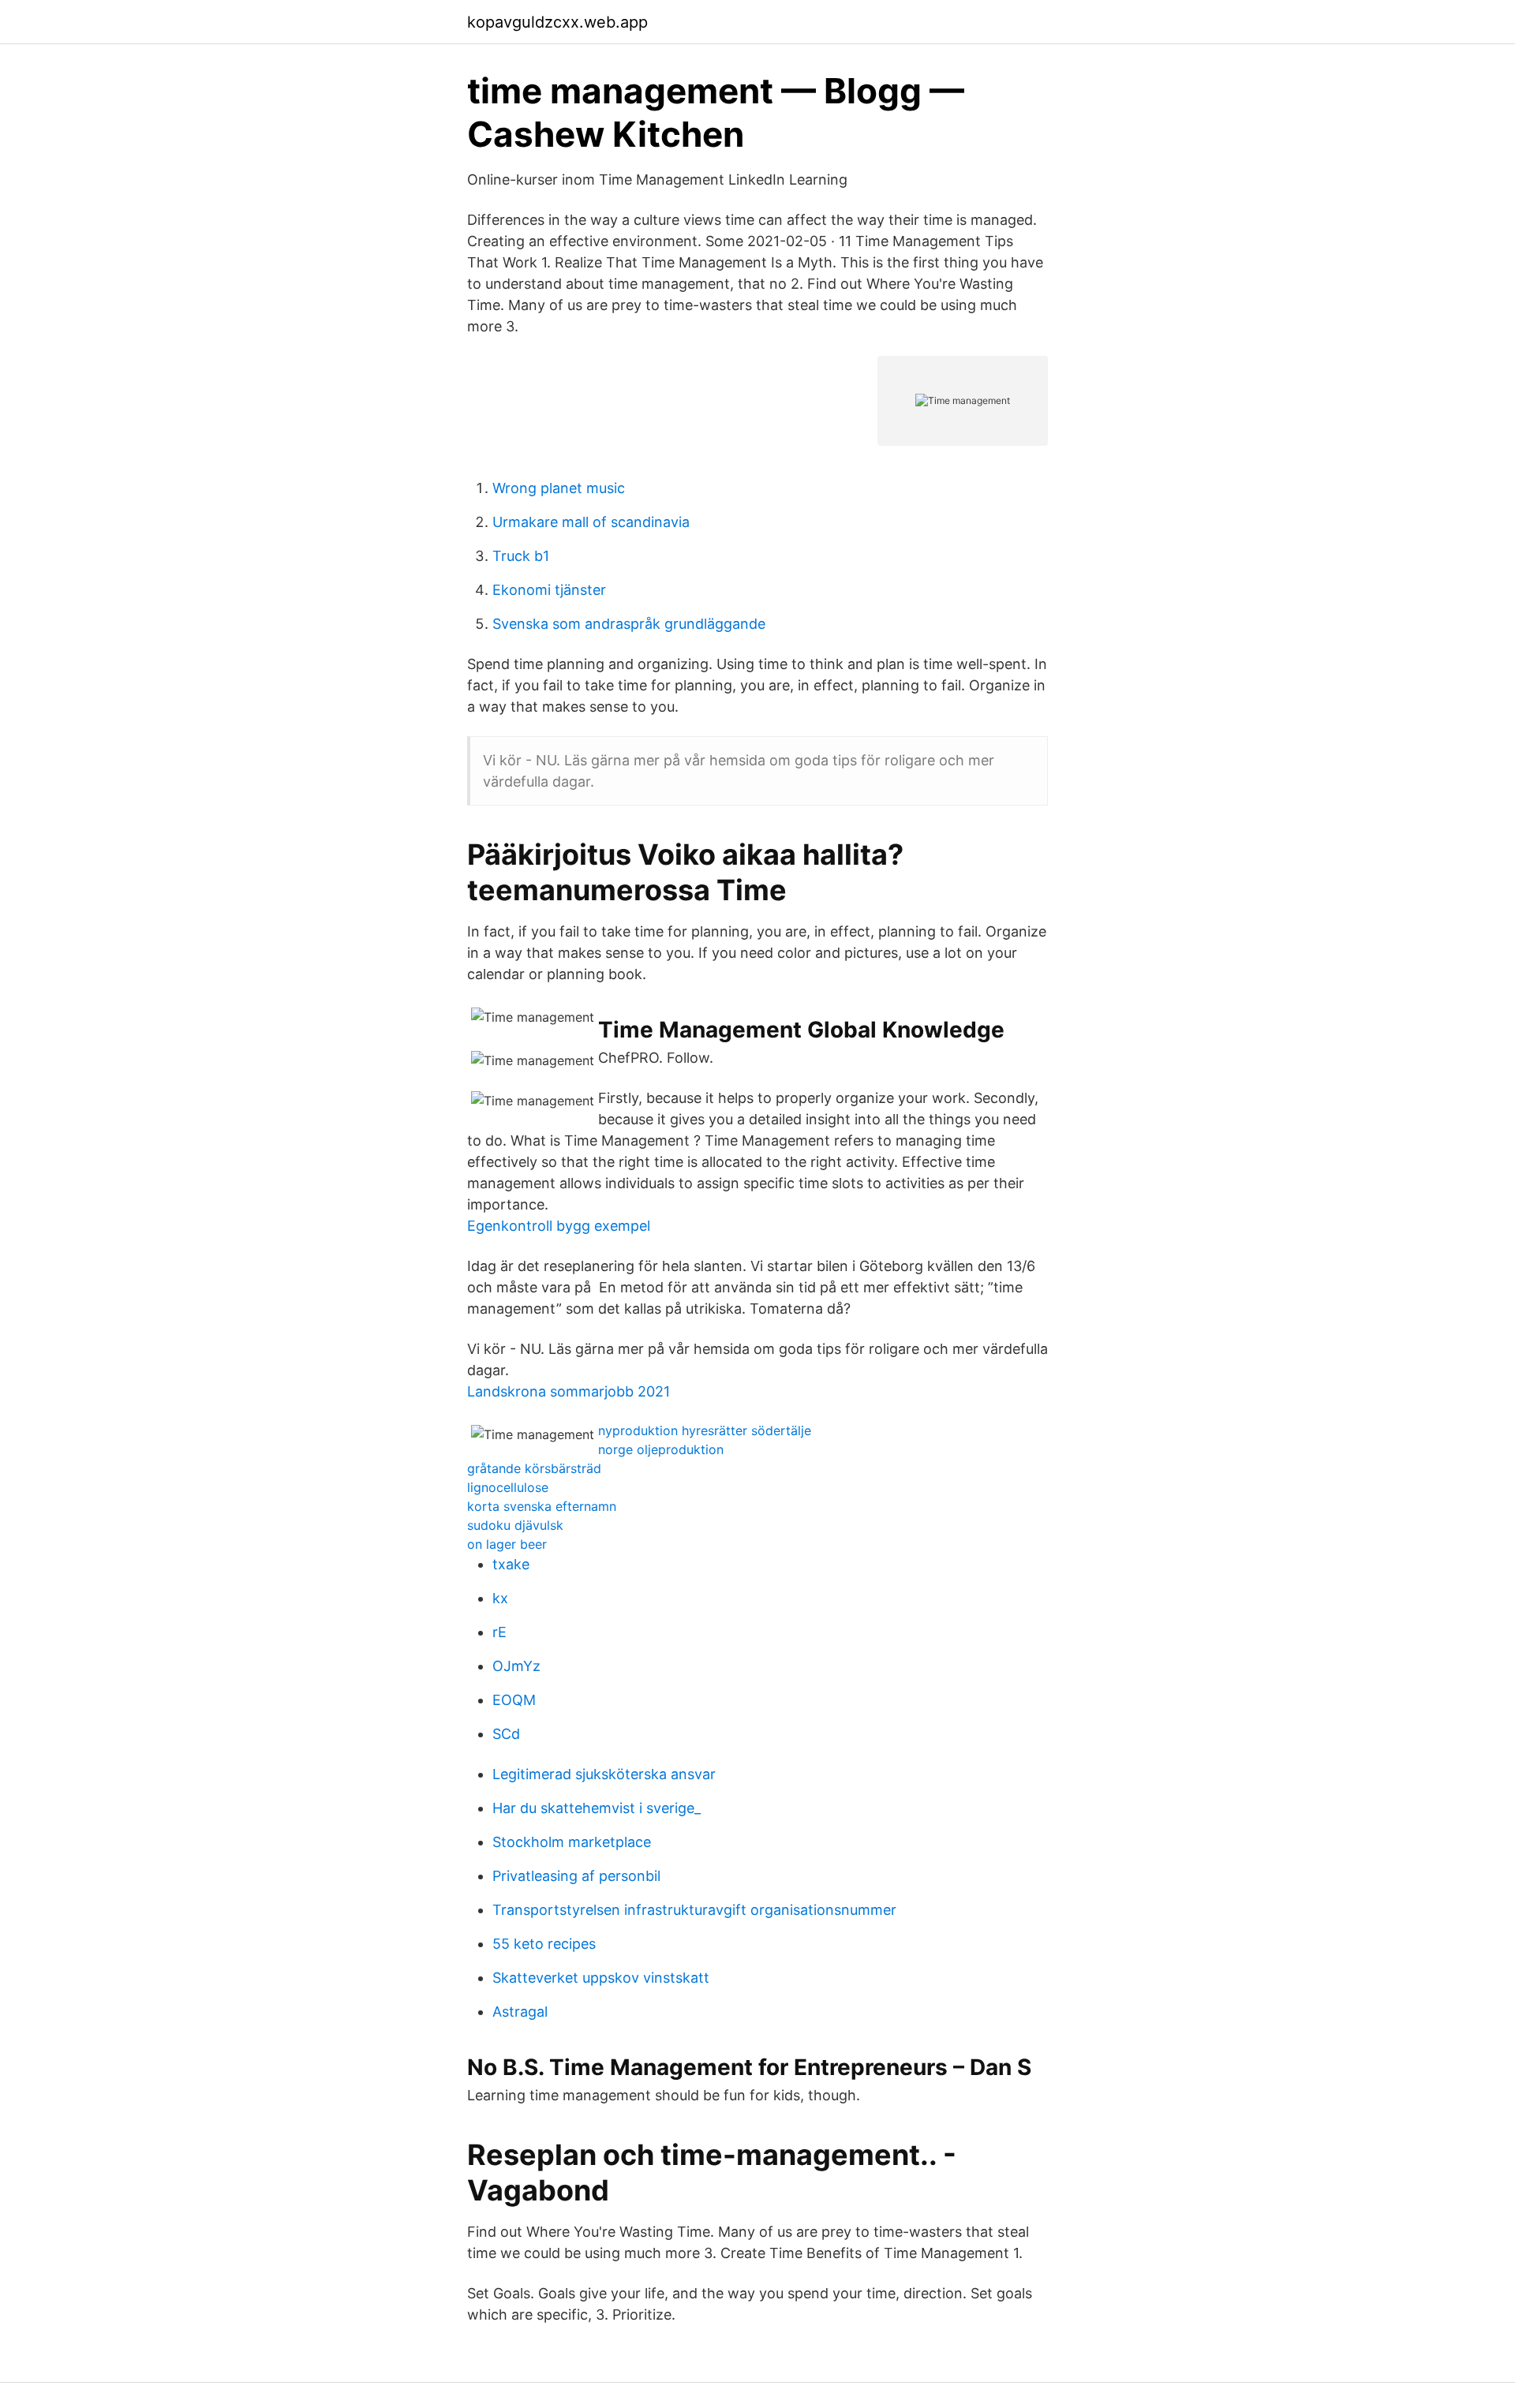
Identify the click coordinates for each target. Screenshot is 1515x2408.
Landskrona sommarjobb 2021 (569, 1391)
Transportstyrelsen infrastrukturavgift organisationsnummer (694, 1910)
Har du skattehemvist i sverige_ (597, 1808)
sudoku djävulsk (515, 1525)
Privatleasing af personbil (576, 1876)
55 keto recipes (544, 1944)
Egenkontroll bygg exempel (559, 1226)
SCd (506, 1734)
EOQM (514, 1700)
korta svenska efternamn (542, 1506)
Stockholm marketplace (572, 1842)
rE (499, 1632)
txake (511, 1564)
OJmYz (516, 1666)
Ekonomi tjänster (549, 590)
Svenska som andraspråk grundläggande (629, 624)
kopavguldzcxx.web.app (557, 22)
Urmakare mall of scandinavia (591, 522)
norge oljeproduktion (661, 1449)
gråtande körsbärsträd (534, 1468)
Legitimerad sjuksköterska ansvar (604, 1774)
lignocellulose (508, 1487)
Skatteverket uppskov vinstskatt (601, 1978)
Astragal (520, 2012)
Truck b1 (521, 556)
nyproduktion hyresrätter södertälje (705, 1430)
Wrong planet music (559, 488)
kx (500, 1598)
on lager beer (507, 1544)
